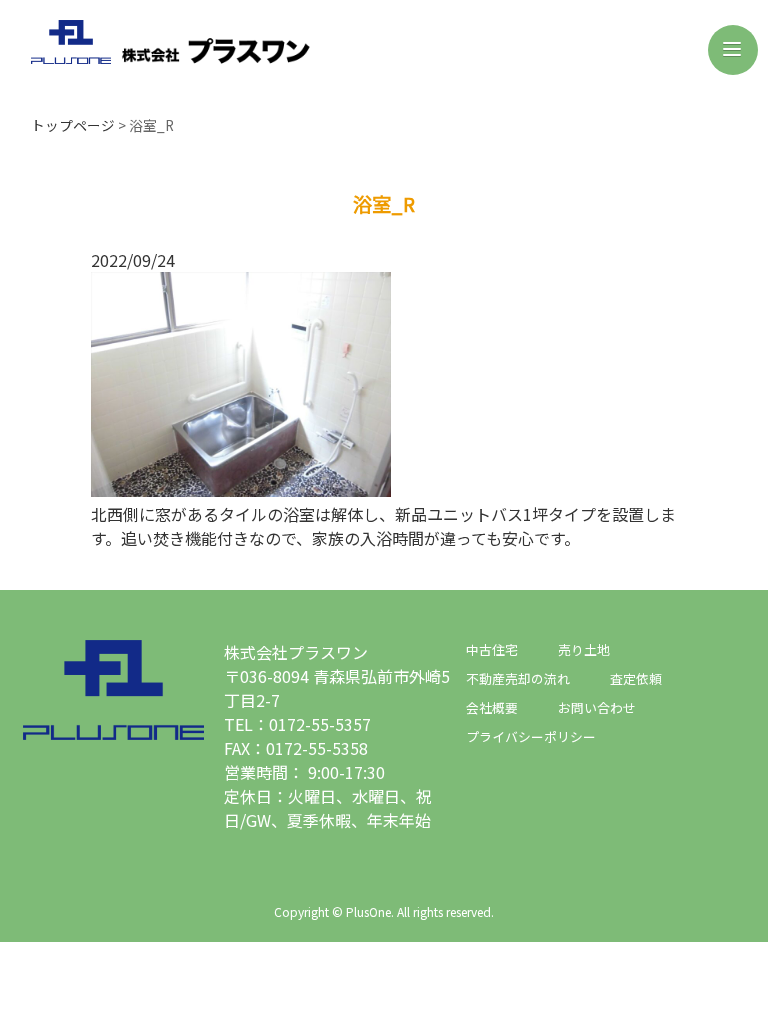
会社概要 (492, 707)
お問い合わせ (597, 707)
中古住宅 (492, 649)
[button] (733, 50)
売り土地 (584, 649)
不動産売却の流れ (518, 678)
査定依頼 (636, 678)
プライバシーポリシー (531, 736)
